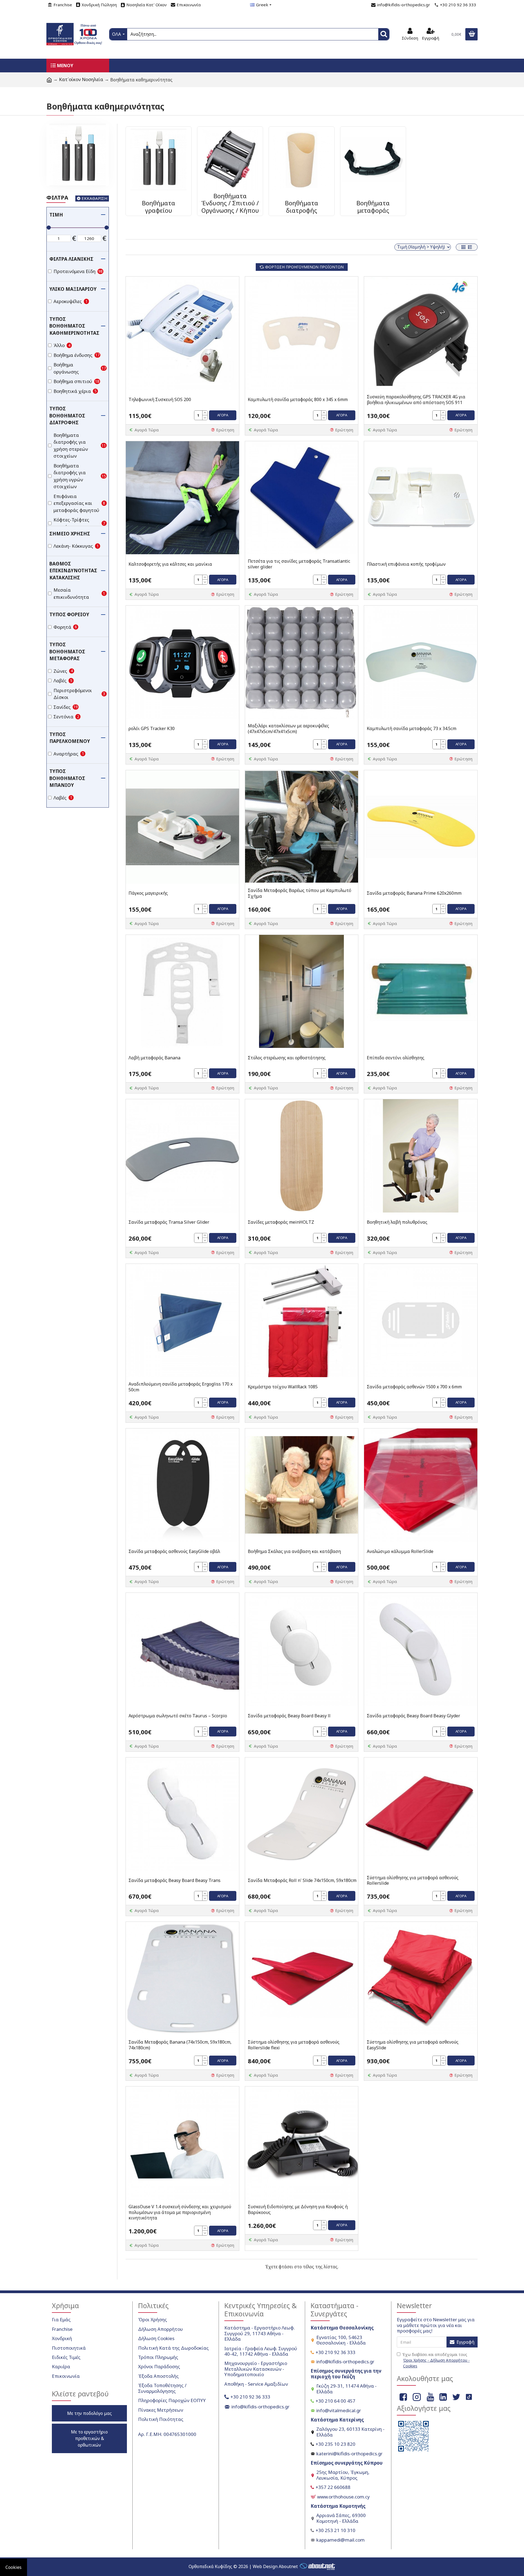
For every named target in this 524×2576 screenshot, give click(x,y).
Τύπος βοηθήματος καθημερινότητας (74, 326)
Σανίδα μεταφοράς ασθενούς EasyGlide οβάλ (174, 1551)
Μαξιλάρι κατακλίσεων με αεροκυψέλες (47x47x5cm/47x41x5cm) (288, 729)
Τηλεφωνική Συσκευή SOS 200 (160, 400)
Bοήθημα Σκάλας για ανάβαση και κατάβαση (294, 1551)
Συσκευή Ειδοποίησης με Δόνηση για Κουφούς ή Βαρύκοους (298, 2210)
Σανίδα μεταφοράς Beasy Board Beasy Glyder (413, 1716)
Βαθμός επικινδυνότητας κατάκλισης (73, 571)
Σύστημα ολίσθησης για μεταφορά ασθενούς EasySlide (413, 2045)
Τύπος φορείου (69, 614)
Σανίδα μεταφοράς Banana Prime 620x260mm (414, 893)
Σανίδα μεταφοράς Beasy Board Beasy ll (289, 1716)
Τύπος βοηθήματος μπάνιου (67, 778)
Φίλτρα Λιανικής (71, 259)
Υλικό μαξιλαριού (73, 289)
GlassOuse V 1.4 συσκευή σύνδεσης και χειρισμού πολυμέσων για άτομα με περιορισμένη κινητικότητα (180, 2212)
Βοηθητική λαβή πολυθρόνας (397, 1222)
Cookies (14, 2567)
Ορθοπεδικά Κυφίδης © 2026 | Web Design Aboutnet (243, 2566)
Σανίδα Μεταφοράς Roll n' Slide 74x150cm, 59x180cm (302, 1880)
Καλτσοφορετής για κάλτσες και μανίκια (170, 564)
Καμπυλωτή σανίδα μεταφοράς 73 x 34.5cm (412, 729)
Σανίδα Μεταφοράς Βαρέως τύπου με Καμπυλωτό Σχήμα (300, 893)
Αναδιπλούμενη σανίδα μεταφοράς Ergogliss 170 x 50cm (181, 1387)
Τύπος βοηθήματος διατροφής (67, 416)
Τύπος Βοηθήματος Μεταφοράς (67, 651)
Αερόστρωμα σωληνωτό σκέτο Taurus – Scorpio (178, 1716)
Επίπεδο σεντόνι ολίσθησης (396, 1058)
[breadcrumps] (49, 80)
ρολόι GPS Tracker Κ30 (152, 729)
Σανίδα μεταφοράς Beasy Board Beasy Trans (175, 1880)
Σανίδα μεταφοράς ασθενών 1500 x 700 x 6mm (414, 1387)
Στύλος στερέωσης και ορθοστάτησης (287, 1058)
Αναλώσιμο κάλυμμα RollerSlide (400, 1551)
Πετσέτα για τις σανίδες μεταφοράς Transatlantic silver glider (299, 564)
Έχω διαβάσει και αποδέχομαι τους (436, 2360)
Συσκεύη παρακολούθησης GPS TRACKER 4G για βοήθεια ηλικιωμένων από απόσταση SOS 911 (416, 400)
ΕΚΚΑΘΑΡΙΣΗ (95, 198)
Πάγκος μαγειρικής (148, 893)
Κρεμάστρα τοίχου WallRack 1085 (283, 1387)
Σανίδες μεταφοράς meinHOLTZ (281, 1222)
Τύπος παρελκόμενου (70, 738)
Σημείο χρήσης (70, 534)
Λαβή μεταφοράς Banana (154, 1058)
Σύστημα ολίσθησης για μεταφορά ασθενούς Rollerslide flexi (294, 2045)
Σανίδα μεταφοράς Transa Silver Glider (169, 1222)
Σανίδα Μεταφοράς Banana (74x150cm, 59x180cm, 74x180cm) (180, 2045)
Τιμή (56, 215)
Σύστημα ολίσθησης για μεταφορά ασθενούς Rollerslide (413, 1881)
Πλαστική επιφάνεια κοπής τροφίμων (406, 564)
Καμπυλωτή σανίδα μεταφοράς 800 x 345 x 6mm (298, 400)
